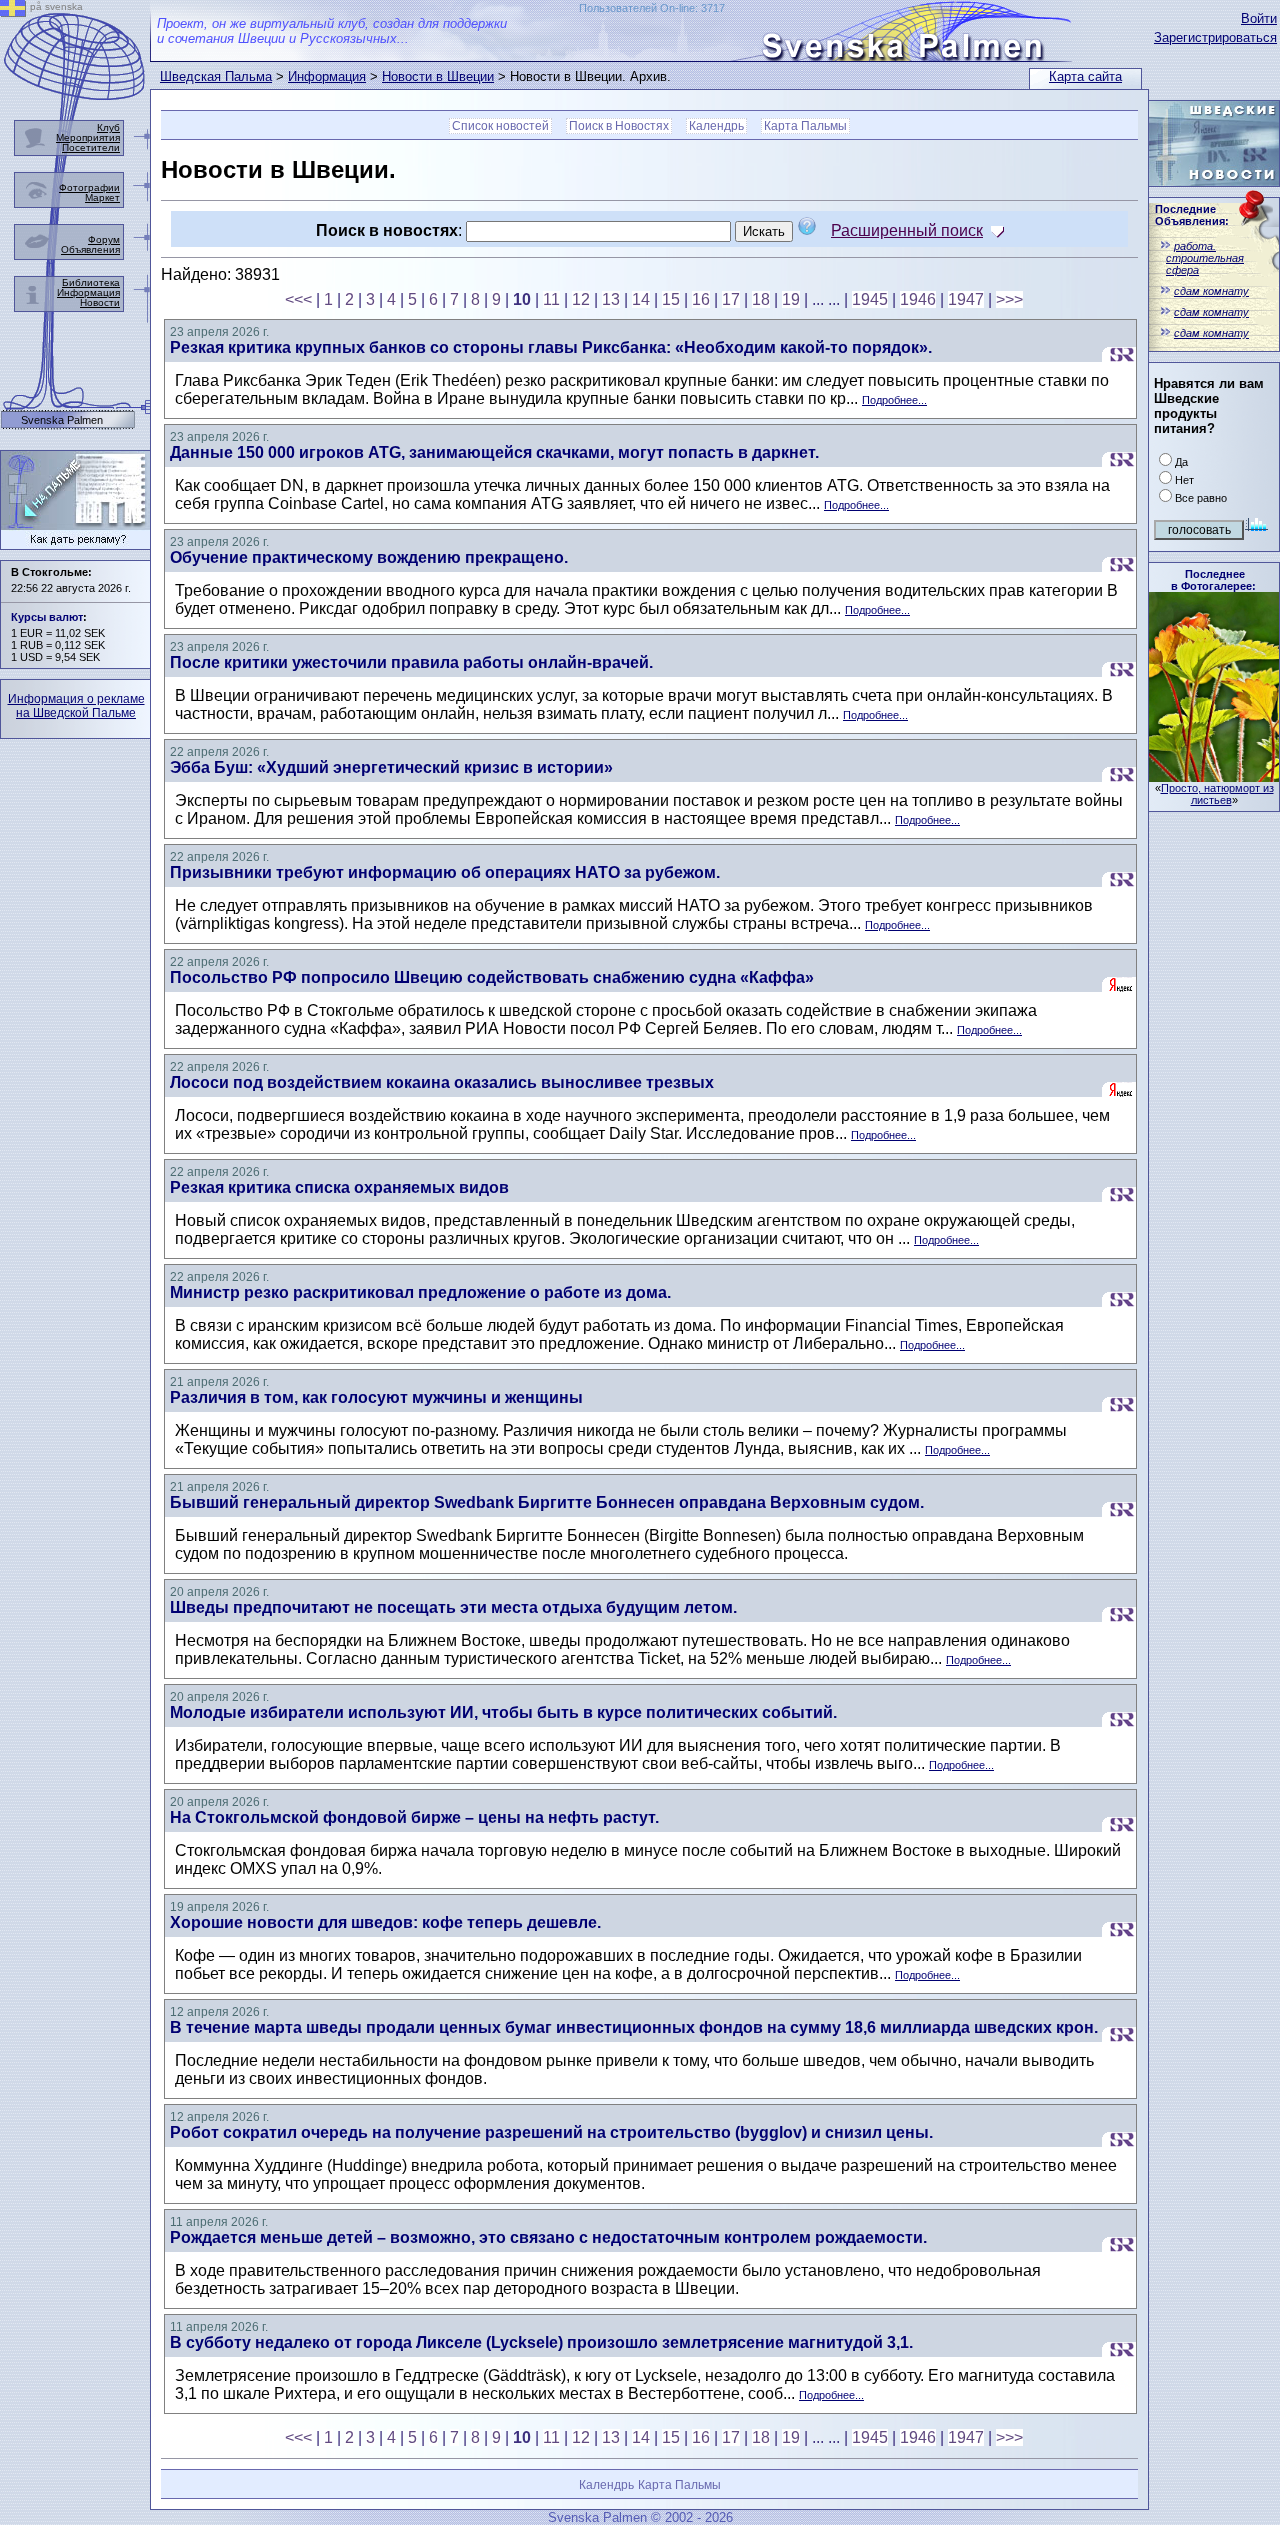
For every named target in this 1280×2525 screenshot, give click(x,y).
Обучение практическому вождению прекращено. (369, 557)
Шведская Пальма (216, 76)
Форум (104, 239)
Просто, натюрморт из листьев (1217, 794)
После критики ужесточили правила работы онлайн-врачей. (411, 662)
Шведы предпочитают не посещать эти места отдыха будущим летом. (453, 1607)
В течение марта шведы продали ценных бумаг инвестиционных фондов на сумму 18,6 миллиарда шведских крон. (634, 2027)
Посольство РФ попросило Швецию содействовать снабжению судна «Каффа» (492, 977)
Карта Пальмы (805, 126)
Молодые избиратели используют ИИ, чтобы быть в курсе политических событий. (503, 1712)
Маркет (102, 197)
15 (671, 299)
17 (731, 299)
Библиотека (91, 282)
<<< (298, 299)
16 (701, 299)
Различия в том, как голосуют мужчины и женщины (376, 1397)
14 (641, 299)
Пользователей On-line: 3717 (652, 8)
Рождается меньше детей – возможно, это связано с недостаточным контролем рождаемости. (548, 2237)
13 (611, 299)
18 (761, 299)
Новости (100, 302)
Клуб (108, 127)
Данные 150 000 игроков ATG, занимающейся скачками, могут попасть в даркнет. (494, 452)
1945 (870, 299)
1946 (918, 299)
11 (551, 299)
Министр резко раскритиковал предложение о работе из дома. (420, 1292)
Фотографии (89, 187)
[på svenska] (13, 11)
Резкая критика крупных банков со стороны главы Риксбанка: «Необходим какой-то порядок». (551, 347)
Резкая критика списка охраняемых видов (339, 1187)
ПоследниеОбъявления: (1192, 215)
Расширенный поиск (907, 230)
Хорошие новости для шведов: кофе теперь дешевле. (385, 1922)
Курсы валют (47, 617)
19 (791, 299)
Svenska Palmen (62, 420)
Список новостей (500, 126)
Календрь (716, 126)
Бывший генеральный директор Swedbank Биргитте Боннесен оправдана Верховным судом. (547, 1502)
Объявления (90, 249)
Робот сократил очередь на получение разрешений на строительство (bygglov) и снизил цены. (551, 2132)
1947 (966, 299)
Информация (327, 76)
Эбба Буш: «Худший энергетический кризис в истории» (391, 767)
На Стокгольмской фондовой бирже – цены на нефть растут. (414, 1817)
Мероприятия (88, 137)
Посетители (91, 147)
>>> (1009, 299)
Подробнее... (894, 400)
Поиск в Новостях (619, 126)
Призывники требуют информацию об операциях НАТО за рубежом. (445, 872)
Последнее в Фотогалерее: (1213, 580)
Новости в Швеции (438, 76)
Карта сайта (1085, 76)
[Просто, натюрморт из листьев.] (1214, 776)
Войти (1259, 18)
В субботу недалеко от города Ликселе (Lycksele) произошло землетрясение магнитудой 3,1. (541, 2342)
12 (581, 299)
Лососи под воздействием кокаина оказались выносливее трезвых (442, 1082)
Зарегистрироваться (1215, 37)
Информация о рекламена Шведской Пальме (76, 706)
